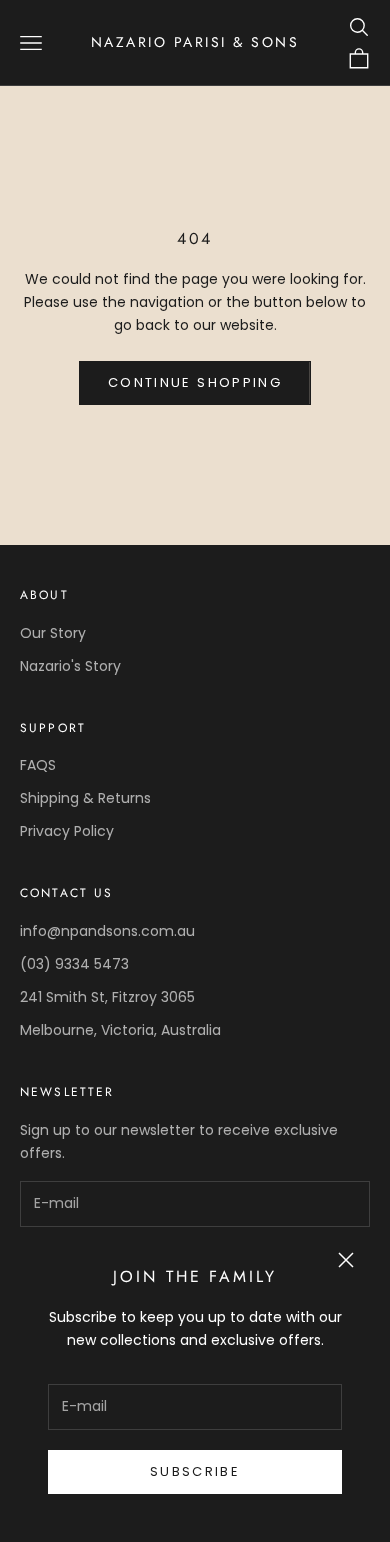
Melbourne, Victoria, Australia (120, 1030)
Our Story (53, 633)
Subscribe (195, 1471)
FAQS (38, 765)
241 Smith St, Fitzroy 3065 (107, 997)
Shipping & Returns (85, 798)
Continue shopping (195, 382)
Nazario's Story (70, 666)
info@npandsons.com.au (107, 931)
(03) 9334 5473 (74, 964)
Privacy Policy (67, 831)
